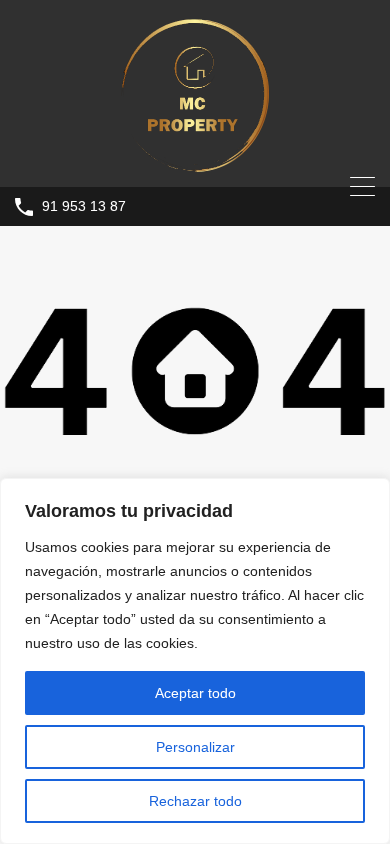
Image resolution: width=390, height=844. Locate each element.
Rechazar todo (195, 801)
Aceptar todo (195, 693)
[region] (195, 661)
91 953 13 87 (84, 206)
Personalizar (195, 747)
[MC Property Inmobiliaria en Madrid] (195, 162)
